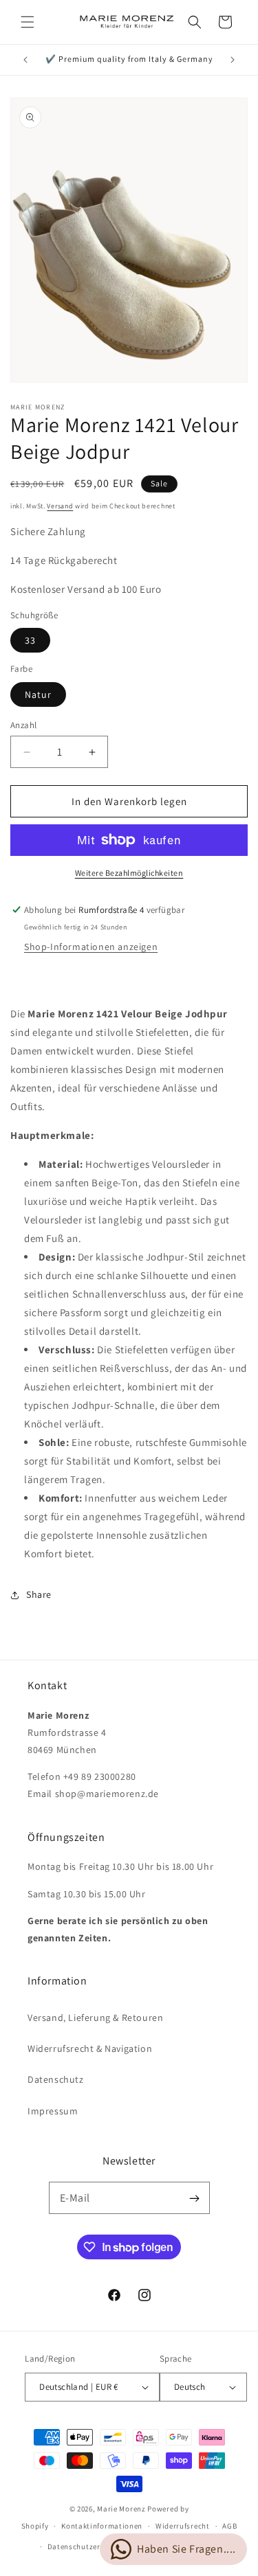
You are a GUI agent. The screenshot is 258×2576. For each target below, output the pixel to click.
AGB (229, 2526)
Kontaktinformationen (102, 2526)
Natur (38, 694)
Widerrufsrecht (183, 2526)
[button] (28, 22)
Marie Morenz (121, 2509)
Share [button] (39, 1594)
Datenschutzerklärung (88, 2546)
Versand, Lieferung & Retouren (95, 2018)
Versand (60, 506)
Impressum (53, 2111)
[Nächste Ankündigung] (233, 60)
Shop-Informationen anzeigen (91, 947)
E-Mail (75, 2198)
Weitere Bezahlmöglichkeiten (129, 873)
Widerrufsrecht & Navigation (90, 2048)
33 (30, 640)
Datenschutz (56, 2079)
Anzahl (23, 725)
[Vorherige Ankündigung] (25, 60)
